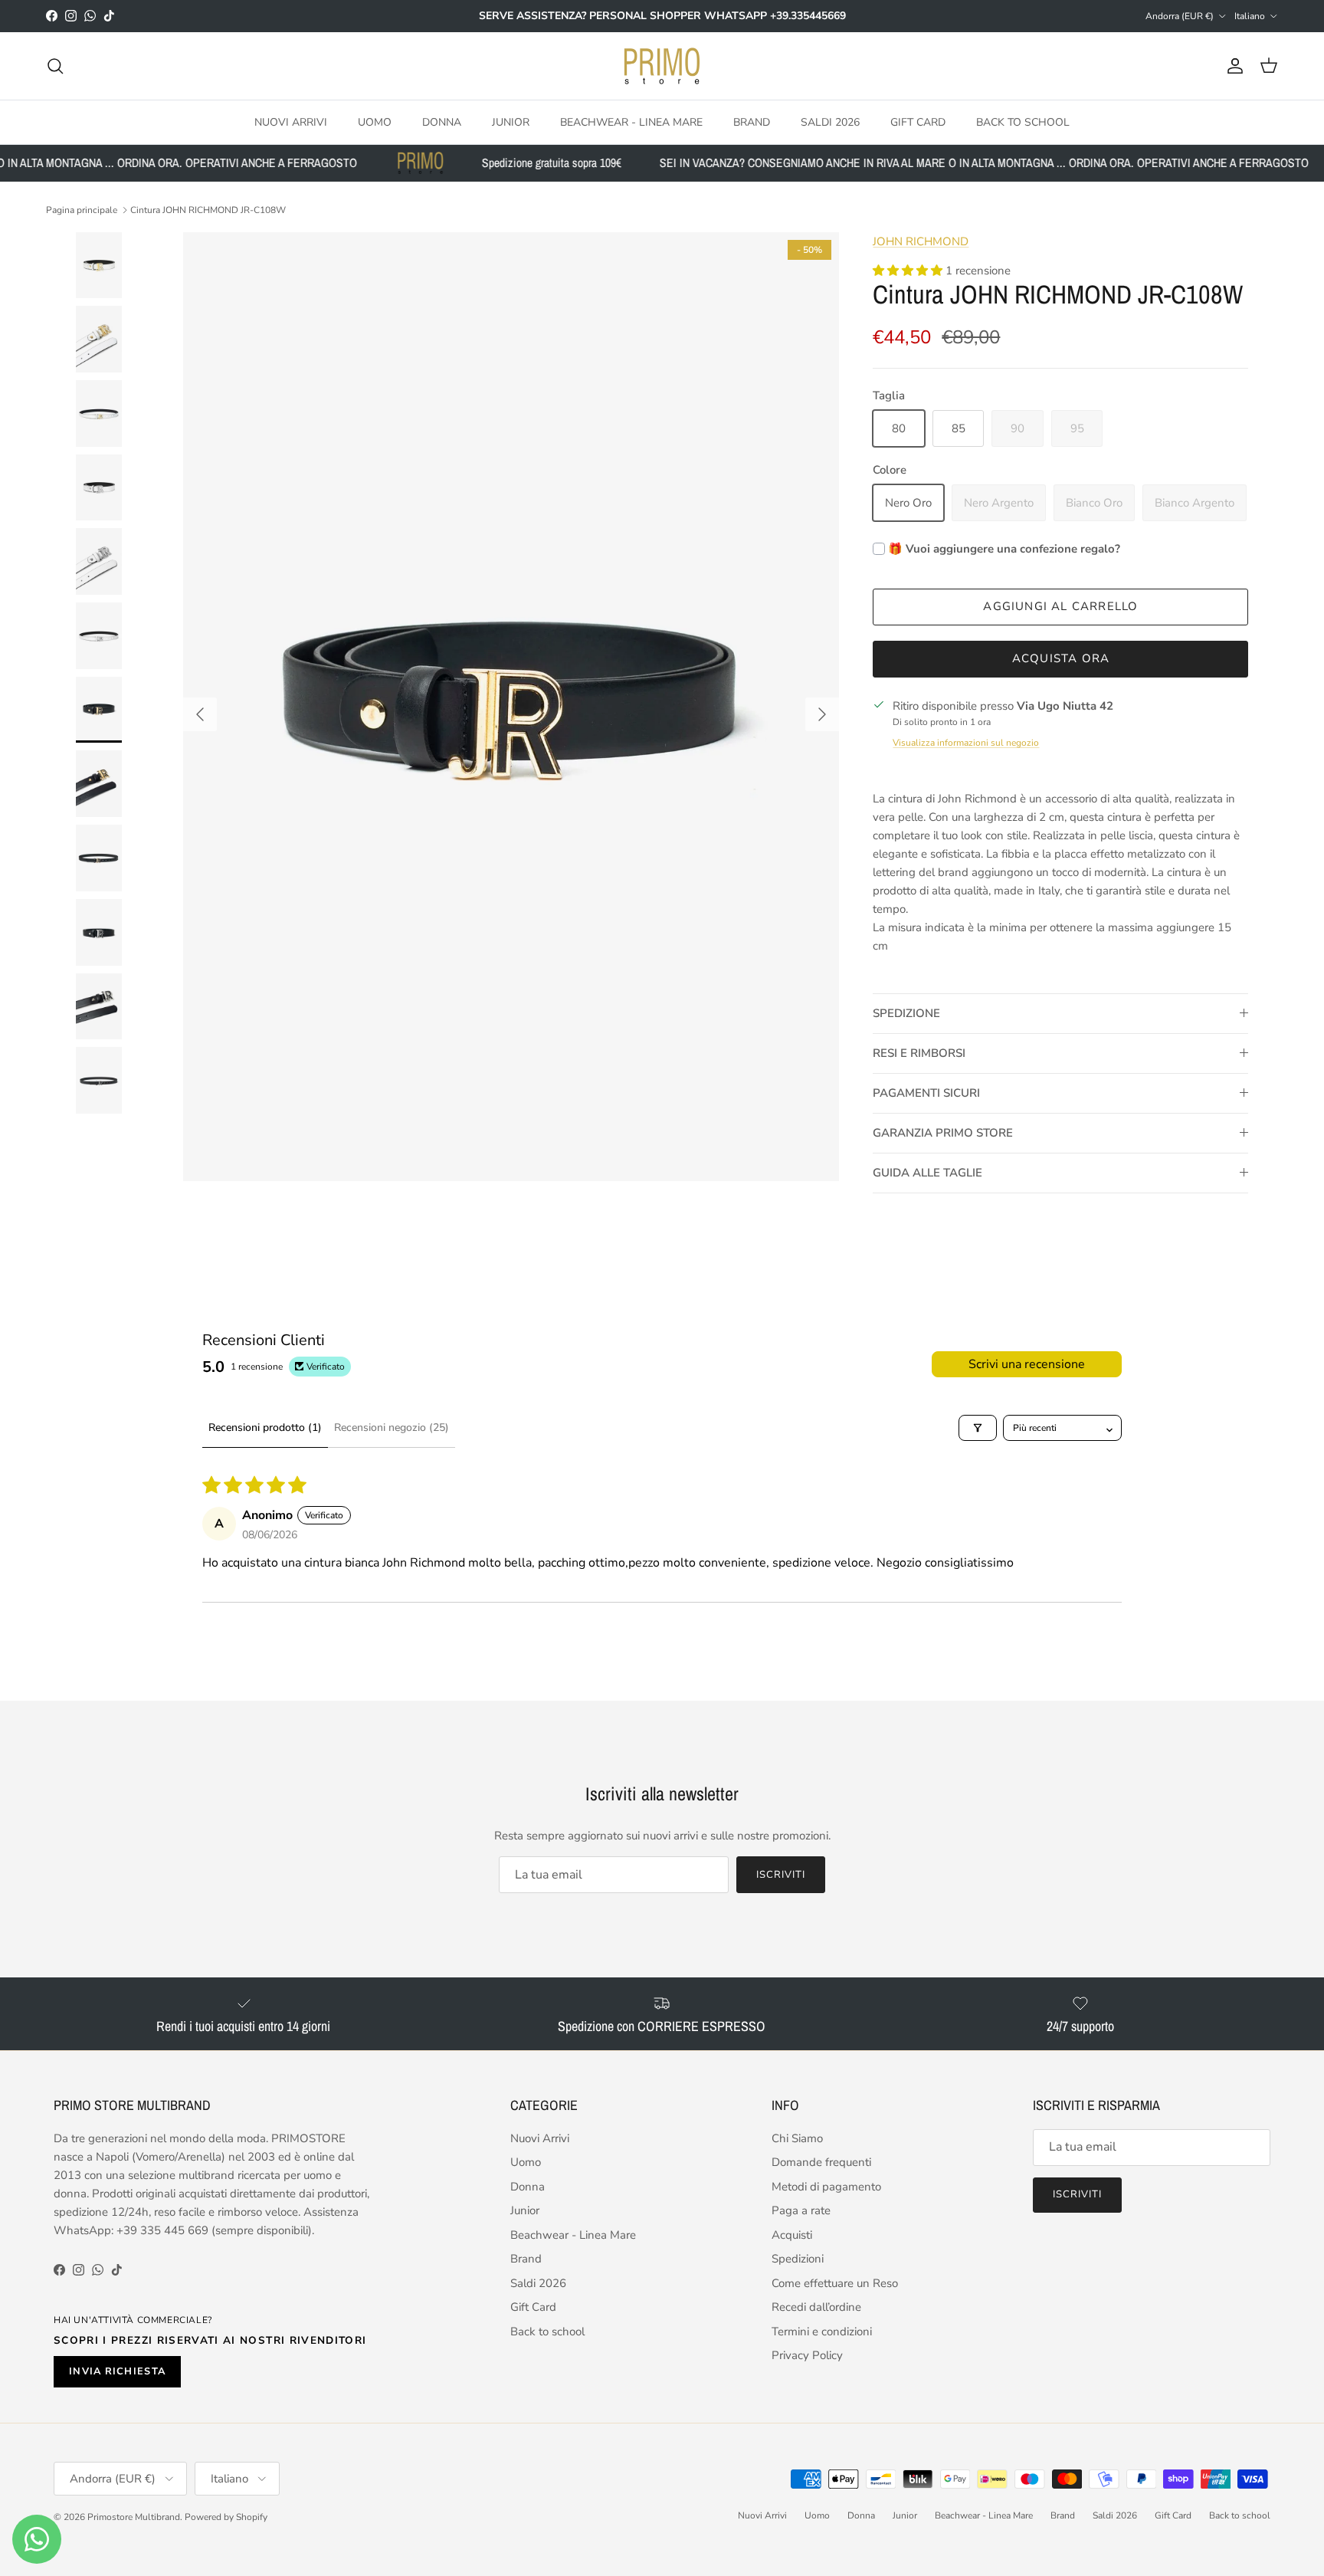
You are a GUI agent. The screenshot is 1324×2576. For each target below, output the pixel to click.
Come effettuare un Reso (835, 2283)
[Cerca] (55, 66)
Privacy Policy (807, 2355)
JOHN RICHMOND (921, 241)
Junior (511, 121)
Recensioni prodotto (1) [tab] (265, 1427)
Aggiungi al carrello (1060, 606)
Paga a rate (801, 2210)
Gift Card (918, 121)
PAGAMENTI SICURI (926, 1093)
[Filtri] (978, 1428)
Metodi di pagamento (826, 2187)
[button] (909, 271)
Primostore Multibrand (134, 2517)
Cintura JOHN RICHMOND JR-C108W (208, 210)
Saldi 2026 (830, 121)
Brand (752, 121)
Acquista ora (1061, 658)
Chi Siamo (797, 2138)
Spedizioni (798, 2259)
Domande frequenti (821, 2162)
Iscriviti (781, 1875)
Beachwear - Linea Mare (631, 121)
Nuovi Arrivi (291, 121)
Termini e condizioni (822, 2332)
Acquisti (792, 2235)
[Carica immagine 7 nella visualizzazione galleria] (511, 707)
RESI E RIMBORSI (919, 1053)
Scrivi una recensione (1027, 1364)
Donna (442, 121)
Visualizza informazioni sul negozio (966, 743)
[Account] (1232, 66)
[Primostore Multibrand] (662, 66)
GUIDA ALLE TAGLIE (927, 1173)
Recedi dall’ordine (816, 2307)
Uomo (375, 121)
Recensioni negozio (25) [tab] (392, 1427)
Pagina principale (82, 210)
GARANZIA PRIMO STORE (943, 1133)
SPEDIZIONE (906, 1013)
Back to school (1023, 121)
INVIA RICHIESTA (117, 2371)
